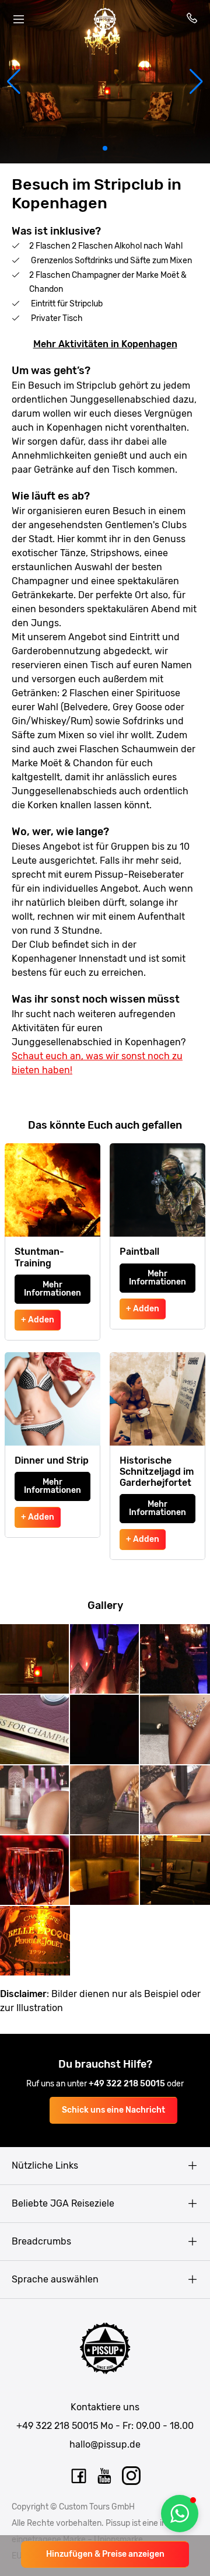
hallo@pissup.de (105, 2444)
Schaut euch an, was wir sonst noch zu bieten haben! (97, 1063)
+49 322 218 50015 (128, 2084)
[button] (14, 82)
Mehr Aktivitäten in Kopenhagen (105, 344)
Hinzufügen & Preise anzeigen (105, 2554)
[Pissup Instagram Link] (131, 2476)
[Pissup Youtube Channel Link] (105, 2476)
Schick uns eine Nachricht (113, 2110)
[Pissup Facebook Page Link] (79, 2476)
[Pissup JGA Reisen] (105, 19)
